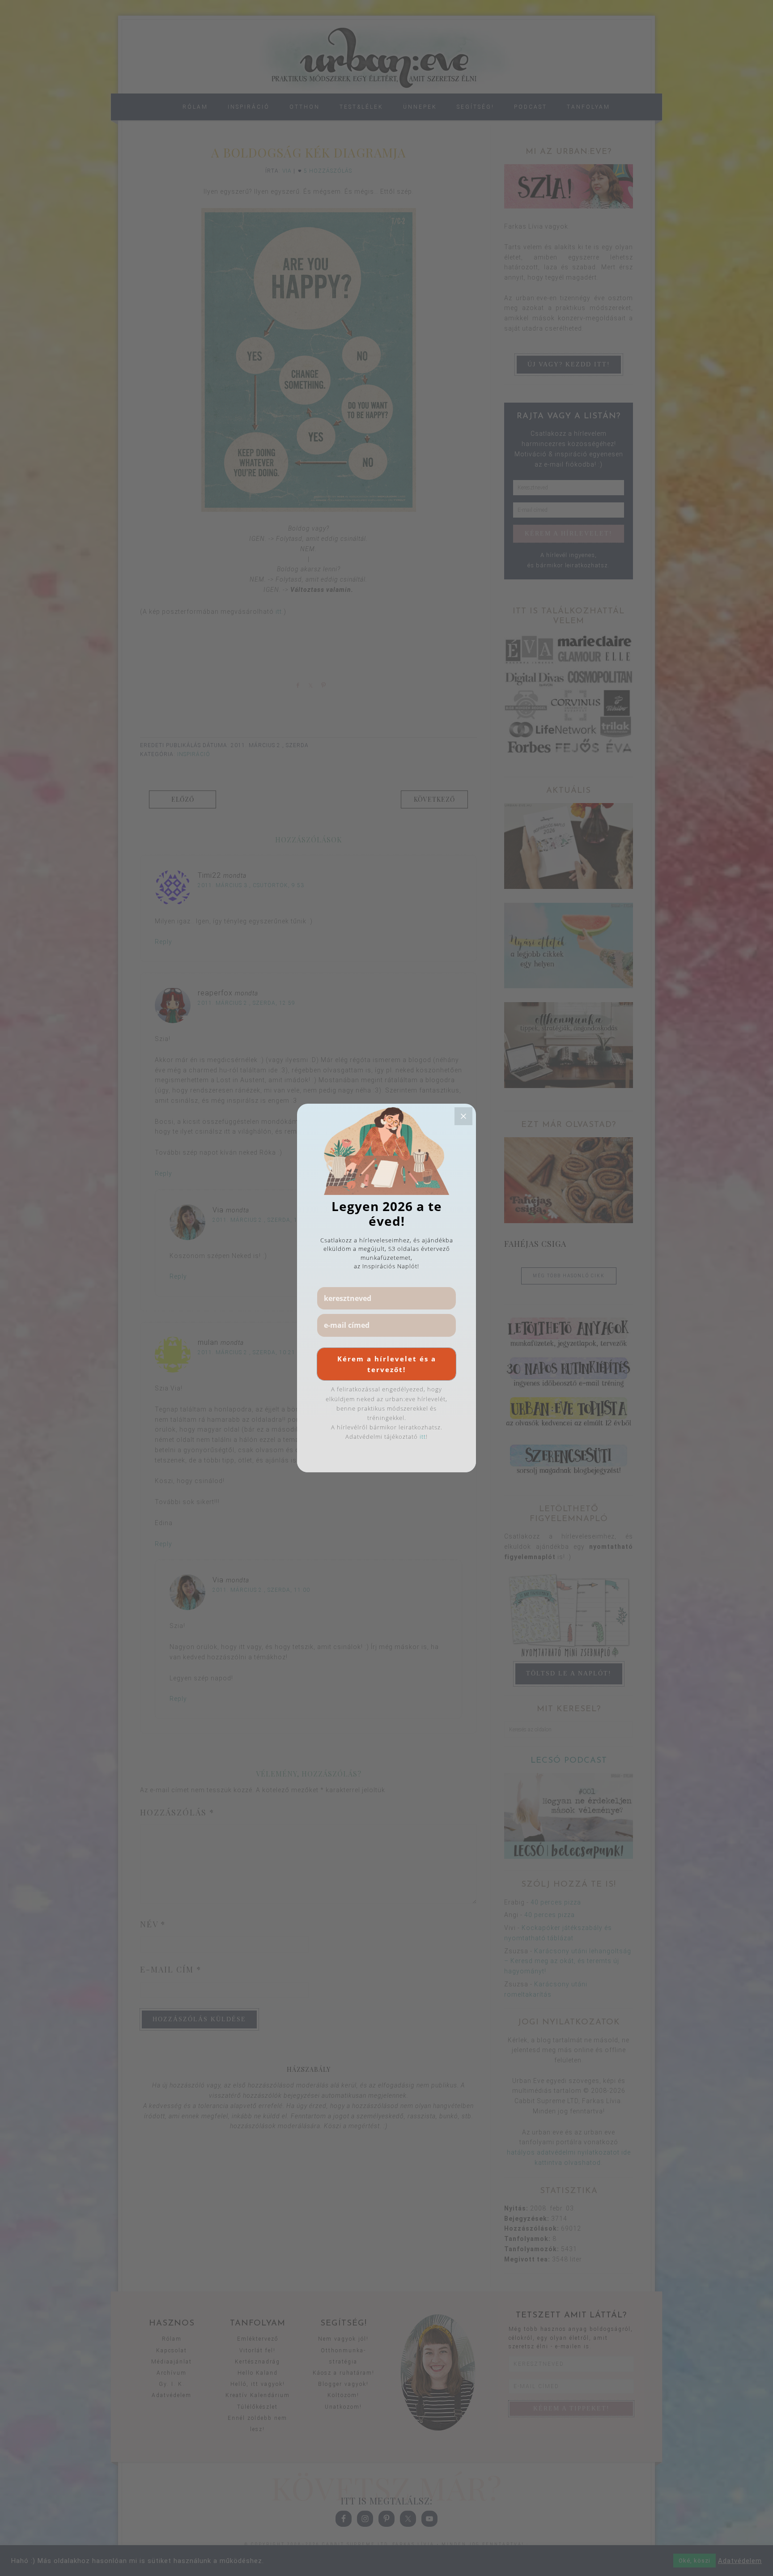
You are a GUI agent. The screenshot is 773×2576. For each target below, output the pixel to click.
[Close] (463, 1116)
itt (423, 1437)
